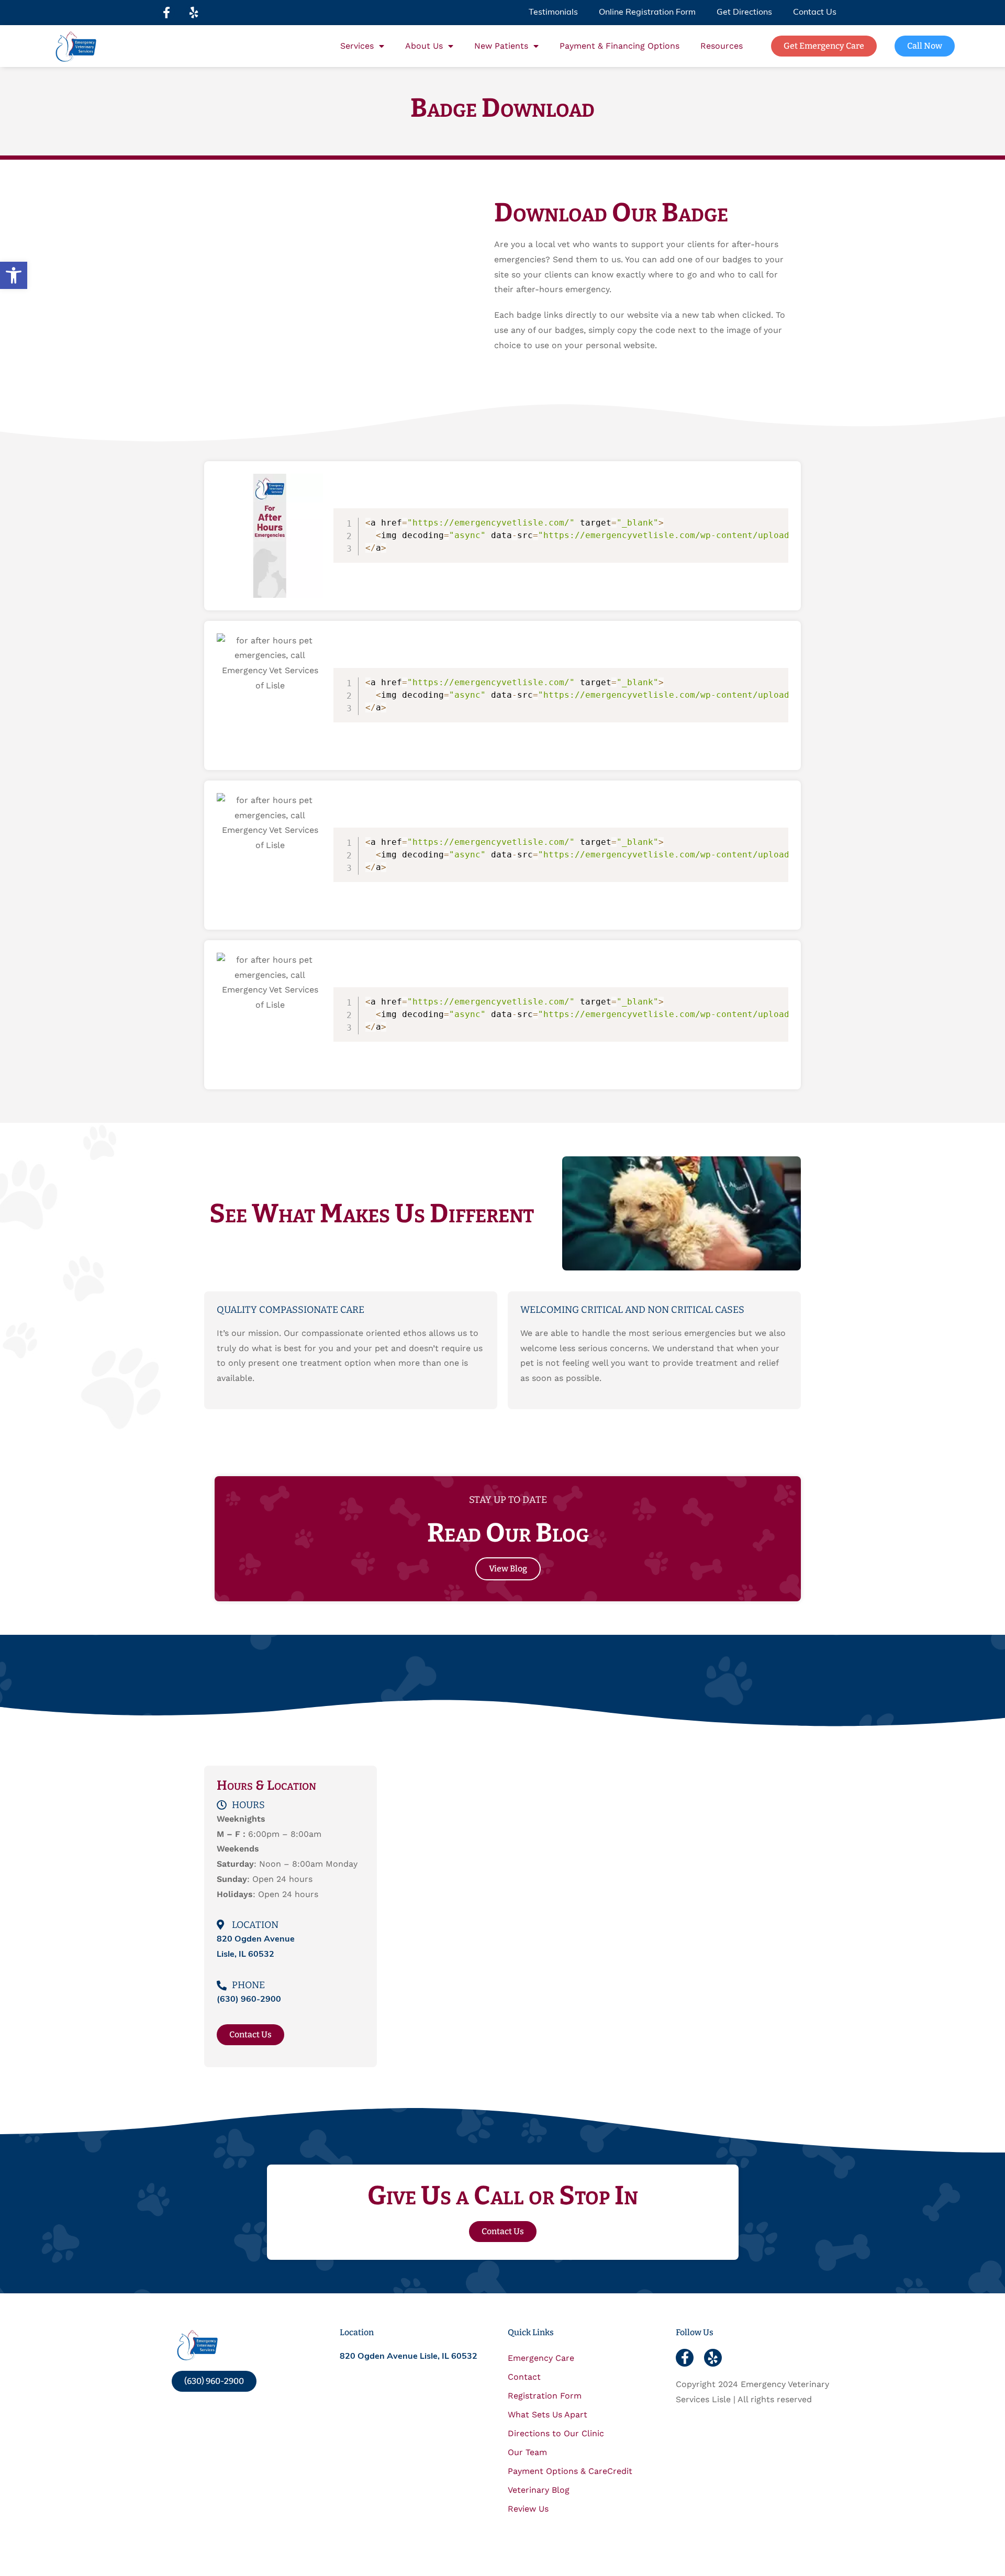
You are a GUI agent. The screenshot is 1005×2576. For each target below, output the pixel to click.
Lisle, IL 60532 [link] (245, 1955)
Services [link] (357, 46)
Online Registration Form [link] (647, 13)
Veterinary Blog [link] (539, 2490)
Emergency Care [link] (541, 2358)
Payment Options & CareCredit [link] (570, 2471)
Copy (775, 518)
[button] (166, 13)
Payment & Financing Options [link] (619, 46)
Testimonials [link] (553, 13)
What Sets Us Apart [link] (548, 2415)
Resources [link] (722, 46)
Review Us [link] (528, 2509)
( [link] (249, 2000)
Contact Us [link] (815, 13)
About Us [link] (424, 46)
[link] (14, 275)
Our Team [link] (527, 2452)
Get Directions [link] (744, 13)
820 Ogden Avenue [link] (256, 1939)
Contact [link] (524, 2377)
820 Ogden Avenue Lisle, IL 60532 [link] (409, 2357)
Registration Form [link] (545, 2396)
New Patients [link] (501, 46)
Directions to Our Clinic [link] (556, 2433)
